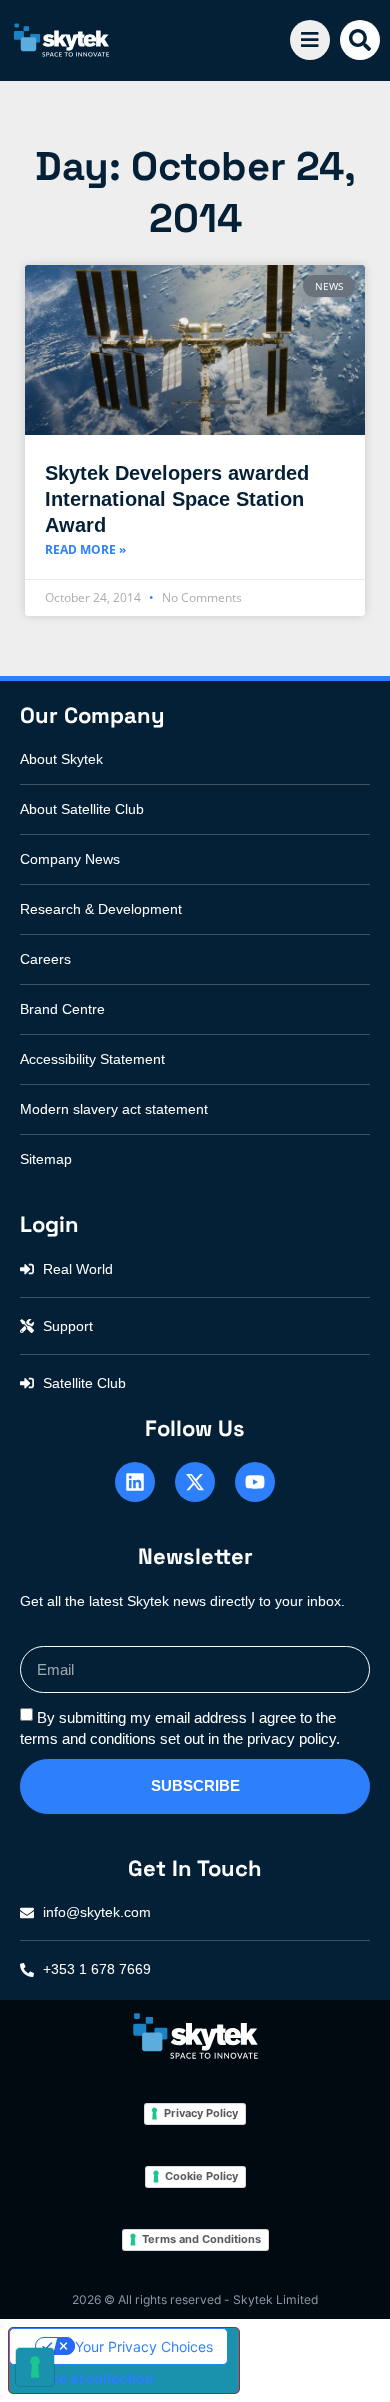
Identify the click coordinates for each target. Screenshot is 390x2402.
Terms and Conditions (201, 2239)
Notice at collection (88, 2378)
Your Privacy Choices (144, 2346)
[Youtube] (255, 1482)
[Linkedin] (135, 1482)
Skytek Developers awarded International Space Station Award (177, 499)
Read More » (85, 549)
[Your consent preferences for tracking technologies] (35, 2367)
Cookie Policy (201, 2176)
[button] (360, 40)
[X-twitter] (195, 1482)
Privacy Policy (201, 2113)
